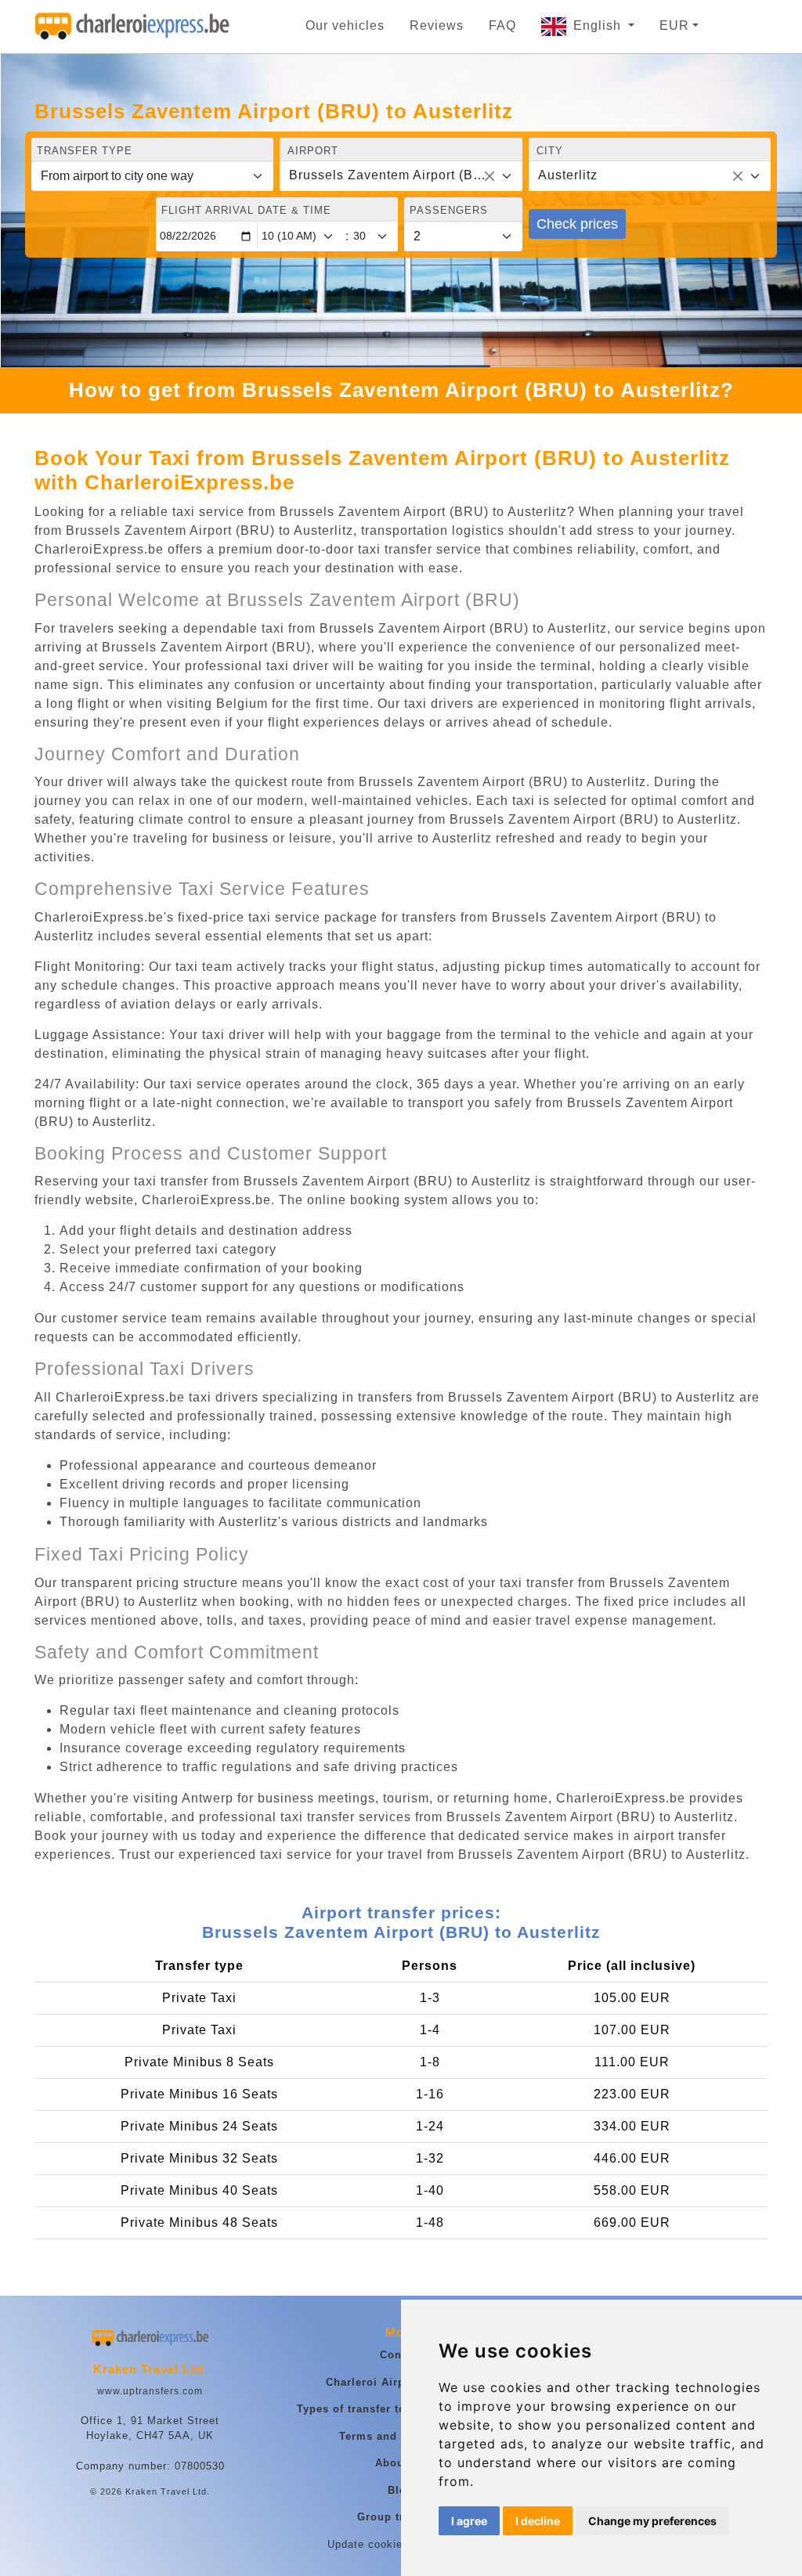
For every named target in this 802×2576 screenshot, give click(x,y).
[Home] (132, 27)
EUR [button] (674, 25)
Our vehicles (345, 25)
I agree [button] (469, 2521)
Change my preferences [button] (652, 2521)
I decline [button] (538, 2521)
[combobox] (401, 176)
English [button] (599, 25)
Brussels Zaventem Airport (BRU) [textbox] (391, 175)
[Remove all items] (490, 176)
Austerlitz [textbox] (568, 175)
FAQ (502, 25)
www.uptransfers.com (150, 2391)
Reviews (437, 25)
